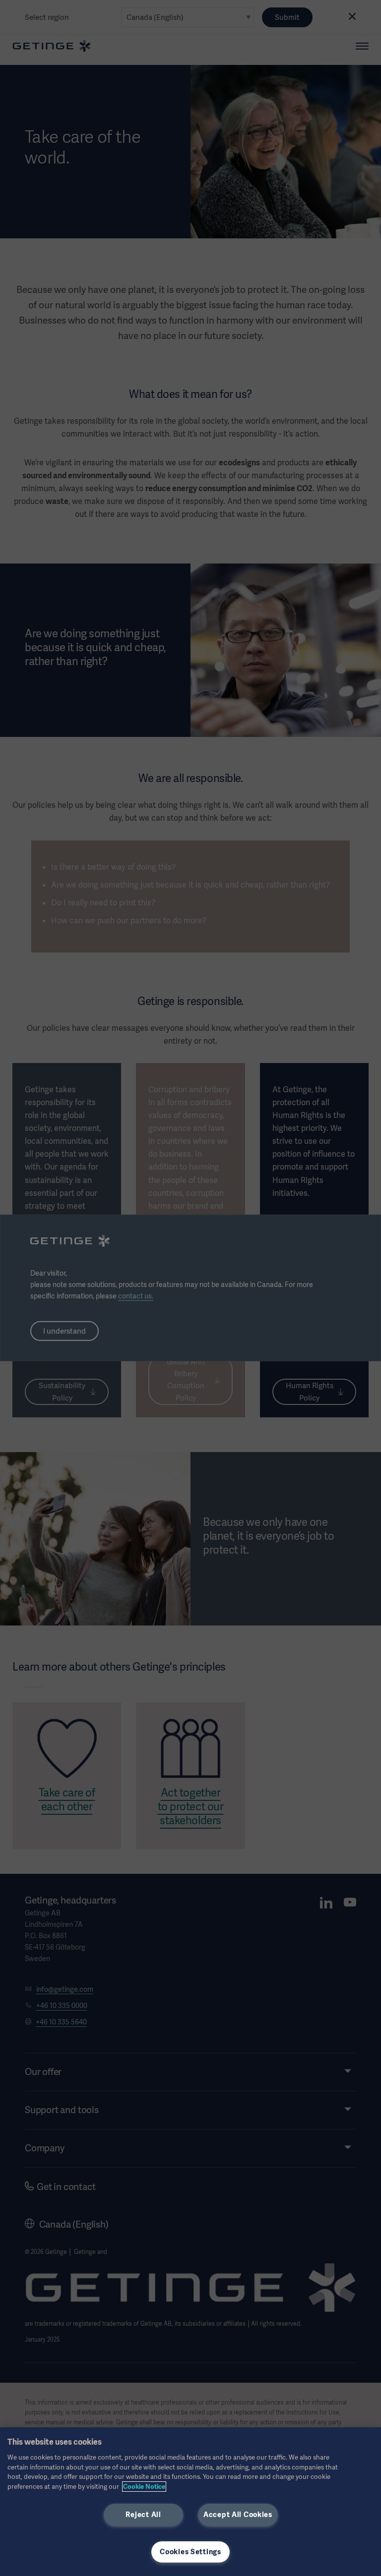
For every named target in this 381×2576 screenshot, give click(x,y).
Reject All (143, 2515)
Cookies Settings (190, 2552)
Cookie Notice (144, 2487)
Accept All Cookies (238, 2515)
